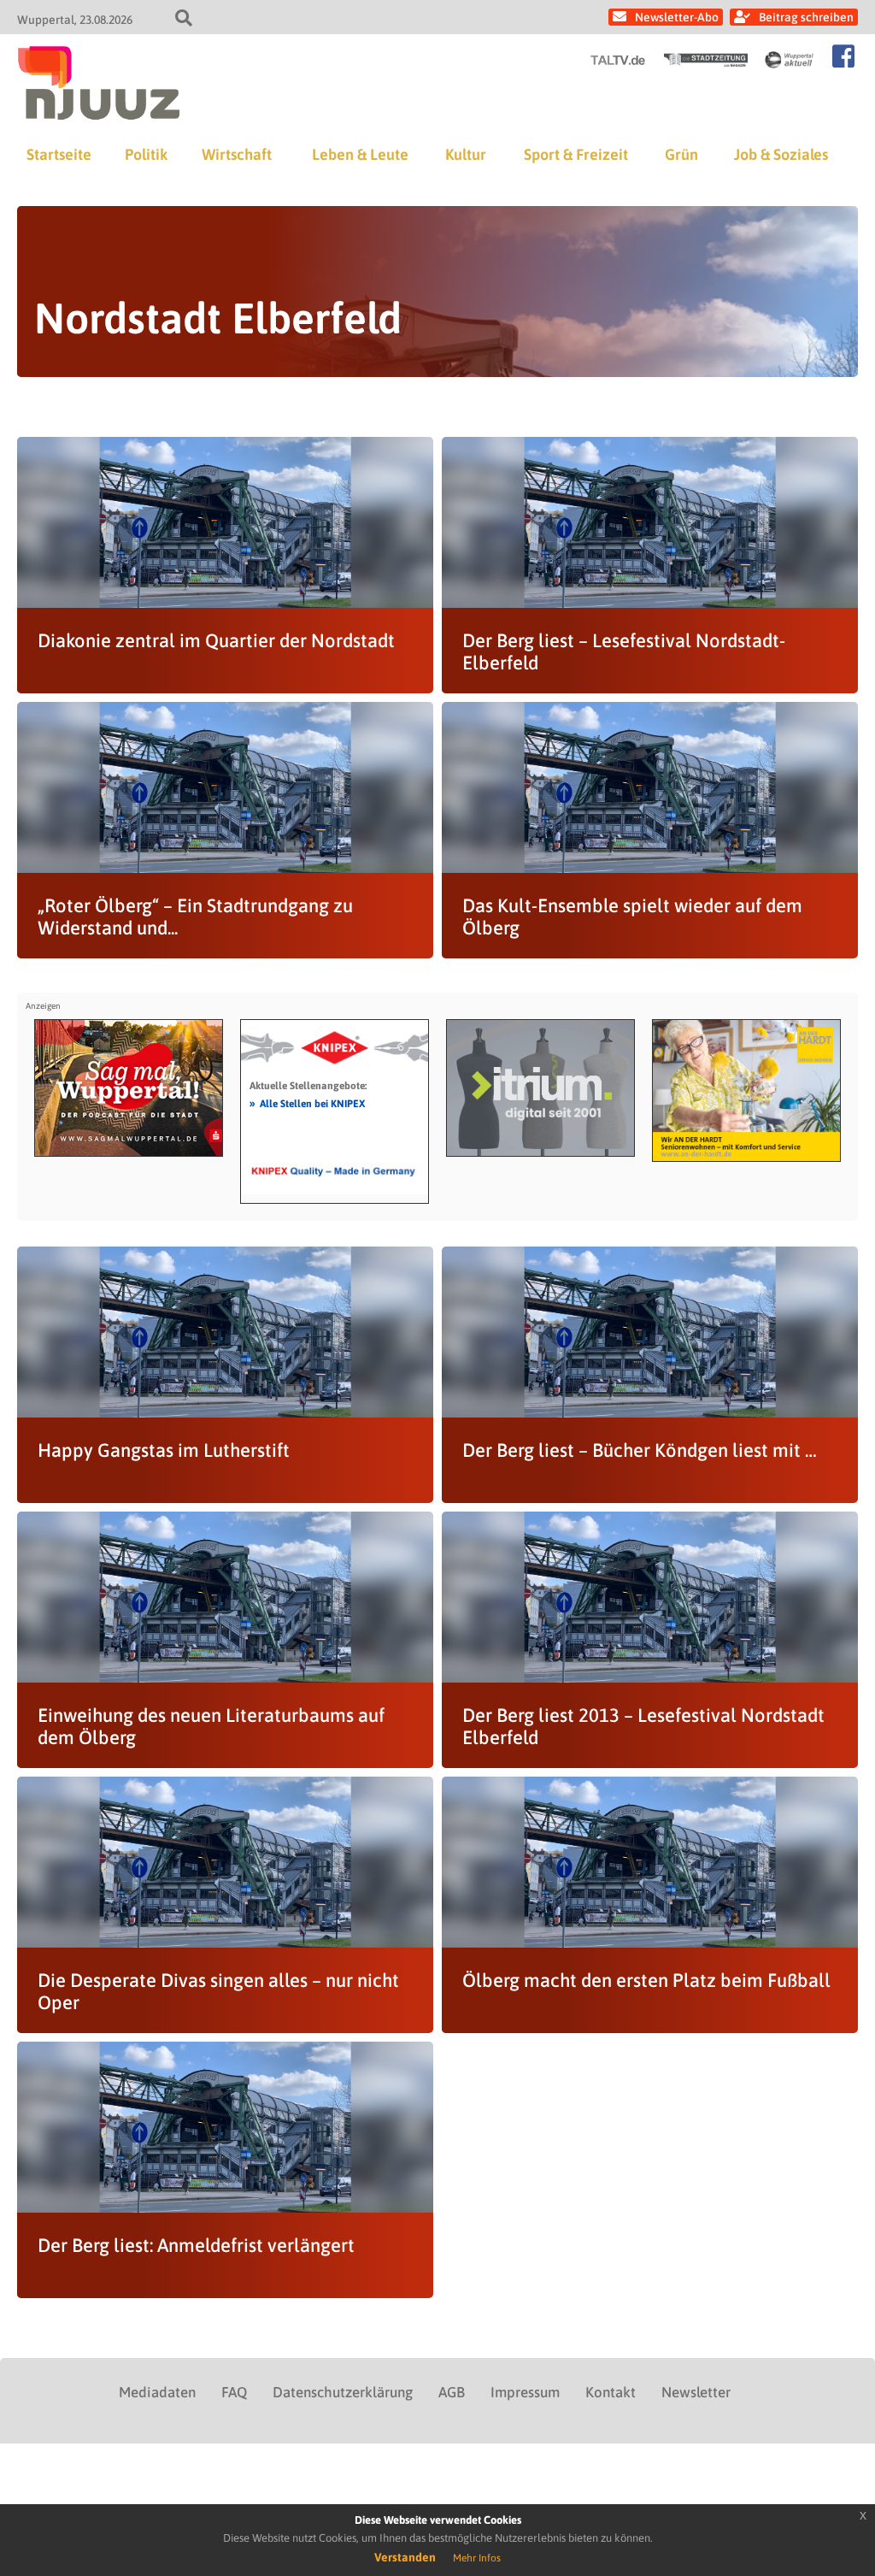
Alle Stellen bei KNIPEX (307, 1103)
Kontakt (611, 2392)
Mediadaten (157, 2392)
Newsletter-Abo (677, 17)
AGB (452, 2392)
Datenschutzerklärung (343, 2392)
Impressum (525, 2392)
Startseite (59, 154)
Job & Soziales (781, 154)
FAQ (234, 2392)
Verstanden (405, 2557)
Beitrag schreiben (806, 17)
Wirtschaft (237, 154)
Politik (146, 154)
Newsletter (696, 2392)
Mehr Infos (477, 2558)
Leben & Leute (360, 154)
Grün (681, 154)
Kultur (466, 154)
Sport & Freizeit (576, 154)
